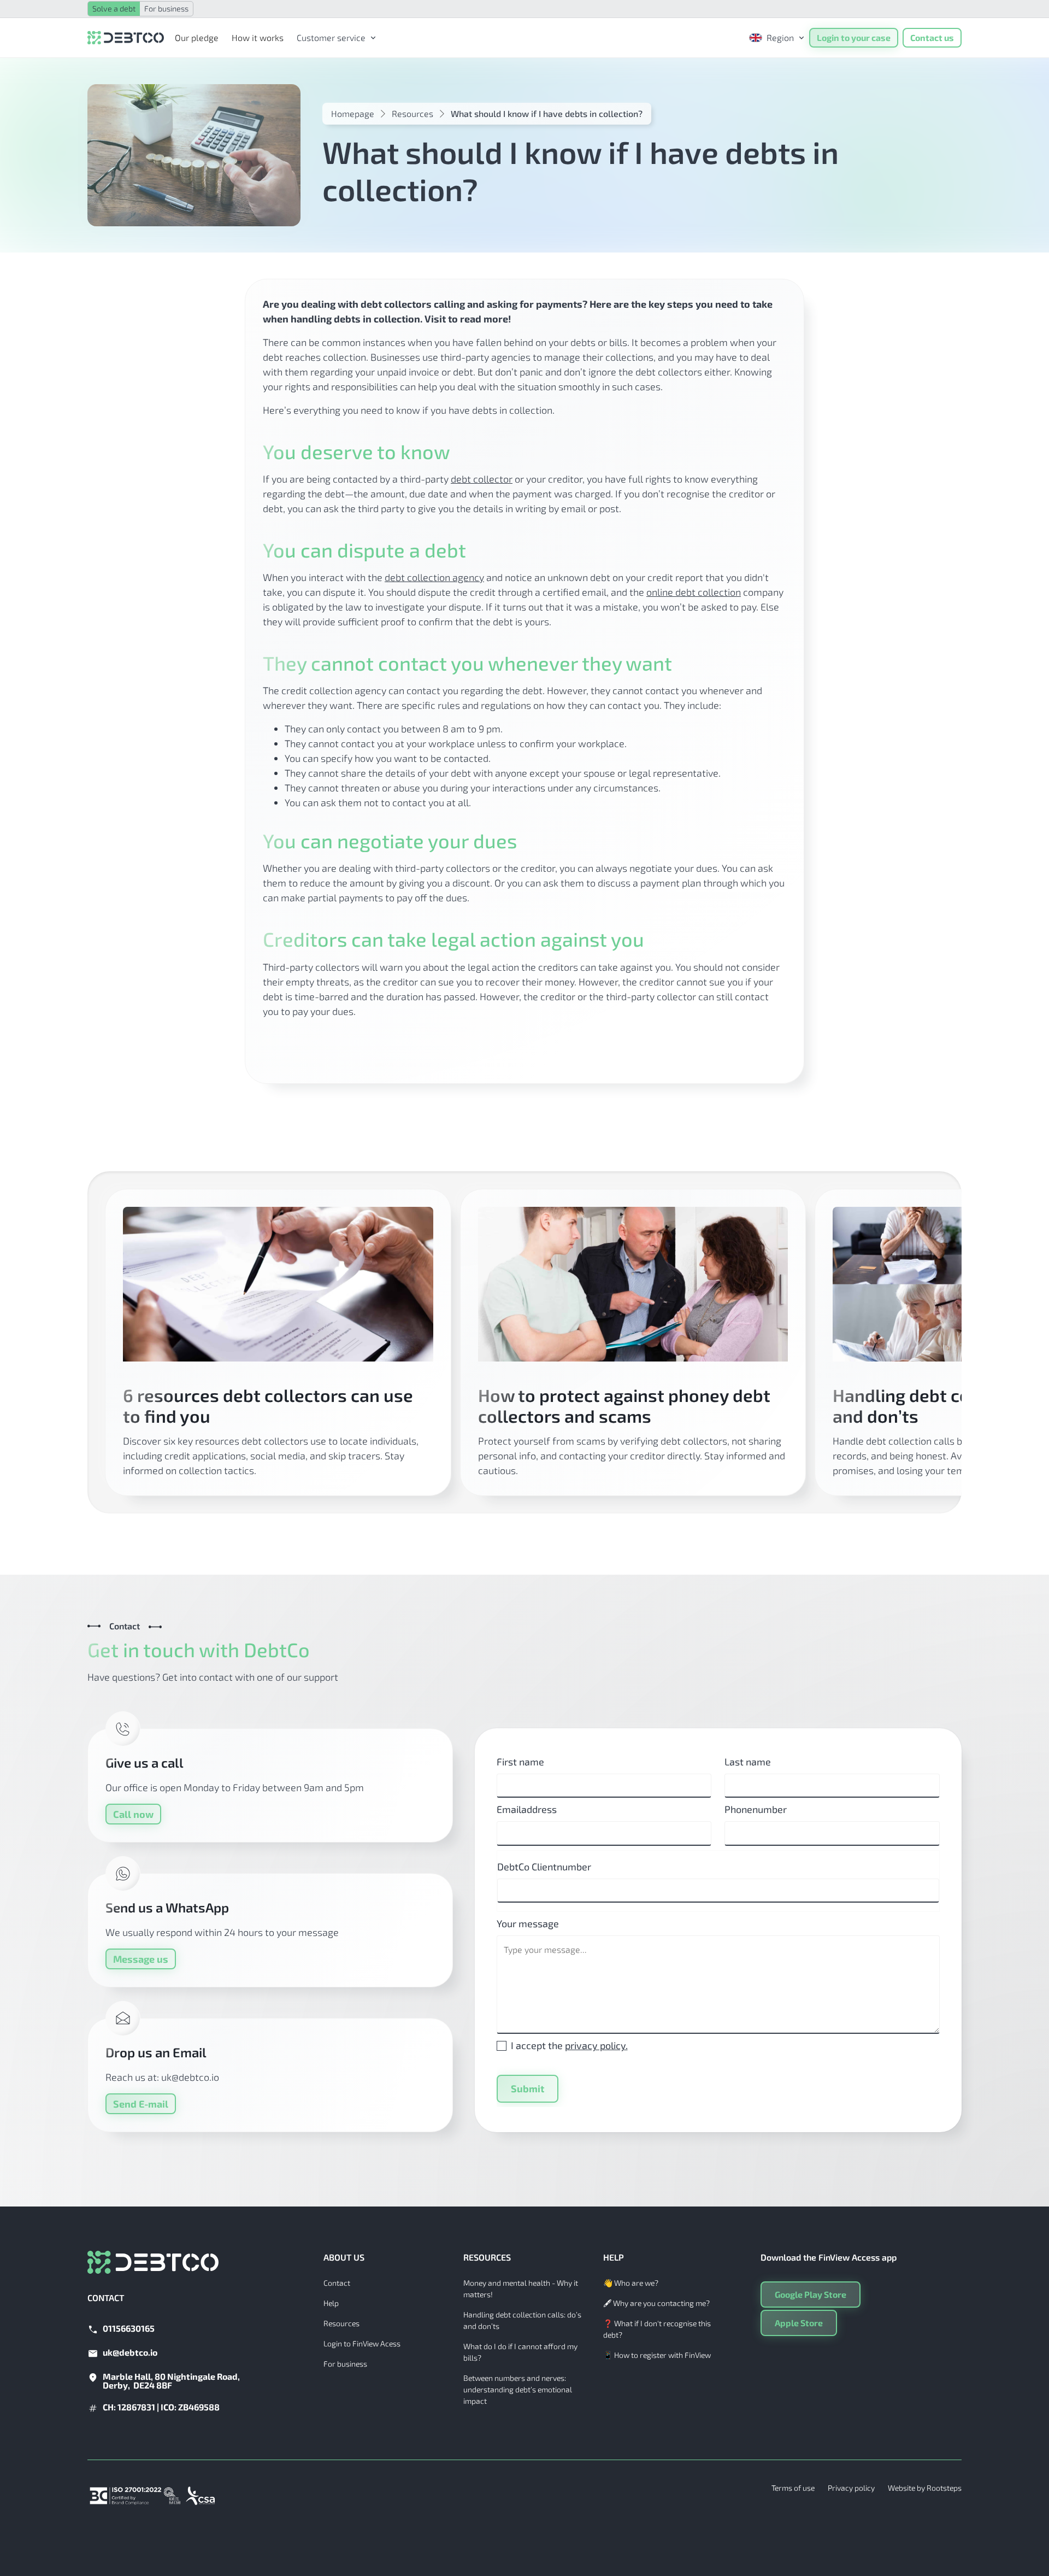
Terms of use (793, 2488)
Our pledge (197, 37)
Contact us (932, 37)
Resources (412, 113)
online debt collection (694, 592)
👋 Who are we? (631, 2283)
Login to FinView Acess (362, 2343)
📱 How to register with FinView (657, 2355)
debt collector (482, 479)
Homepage (353, 113)
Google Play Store (811, 2294)
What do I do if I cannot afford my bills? (520, 2352)
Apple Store (799, 2323)
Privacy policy (851, 2488)
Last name (748, 1762)
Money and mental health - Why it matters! (521, 2289)
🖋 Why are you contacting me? (656, 2303)
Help (331, 2303)
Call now (133, 1814)
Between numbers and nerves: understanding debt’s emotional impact (518, 2389)
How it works (258, 37)
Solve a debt (114, 8)
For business (166, 8)
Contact (337, 2283)
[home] (126, 38)
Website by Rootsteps (925, 2488)
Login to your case (854, 37)
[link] (333, 38)
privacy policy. (596, 2045)
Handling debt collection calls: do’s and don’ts (522, 2320)
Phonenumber (756, 1809)
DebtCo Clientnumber (544, 1867)
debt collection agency (434, 577)
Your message (528, 1923)
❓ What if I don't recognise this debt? (657, 2329)
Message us (141, 1959)
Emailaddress (527, 1809)
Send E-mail (141, 2104)
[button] (333, 38)
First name (520, 1762)
